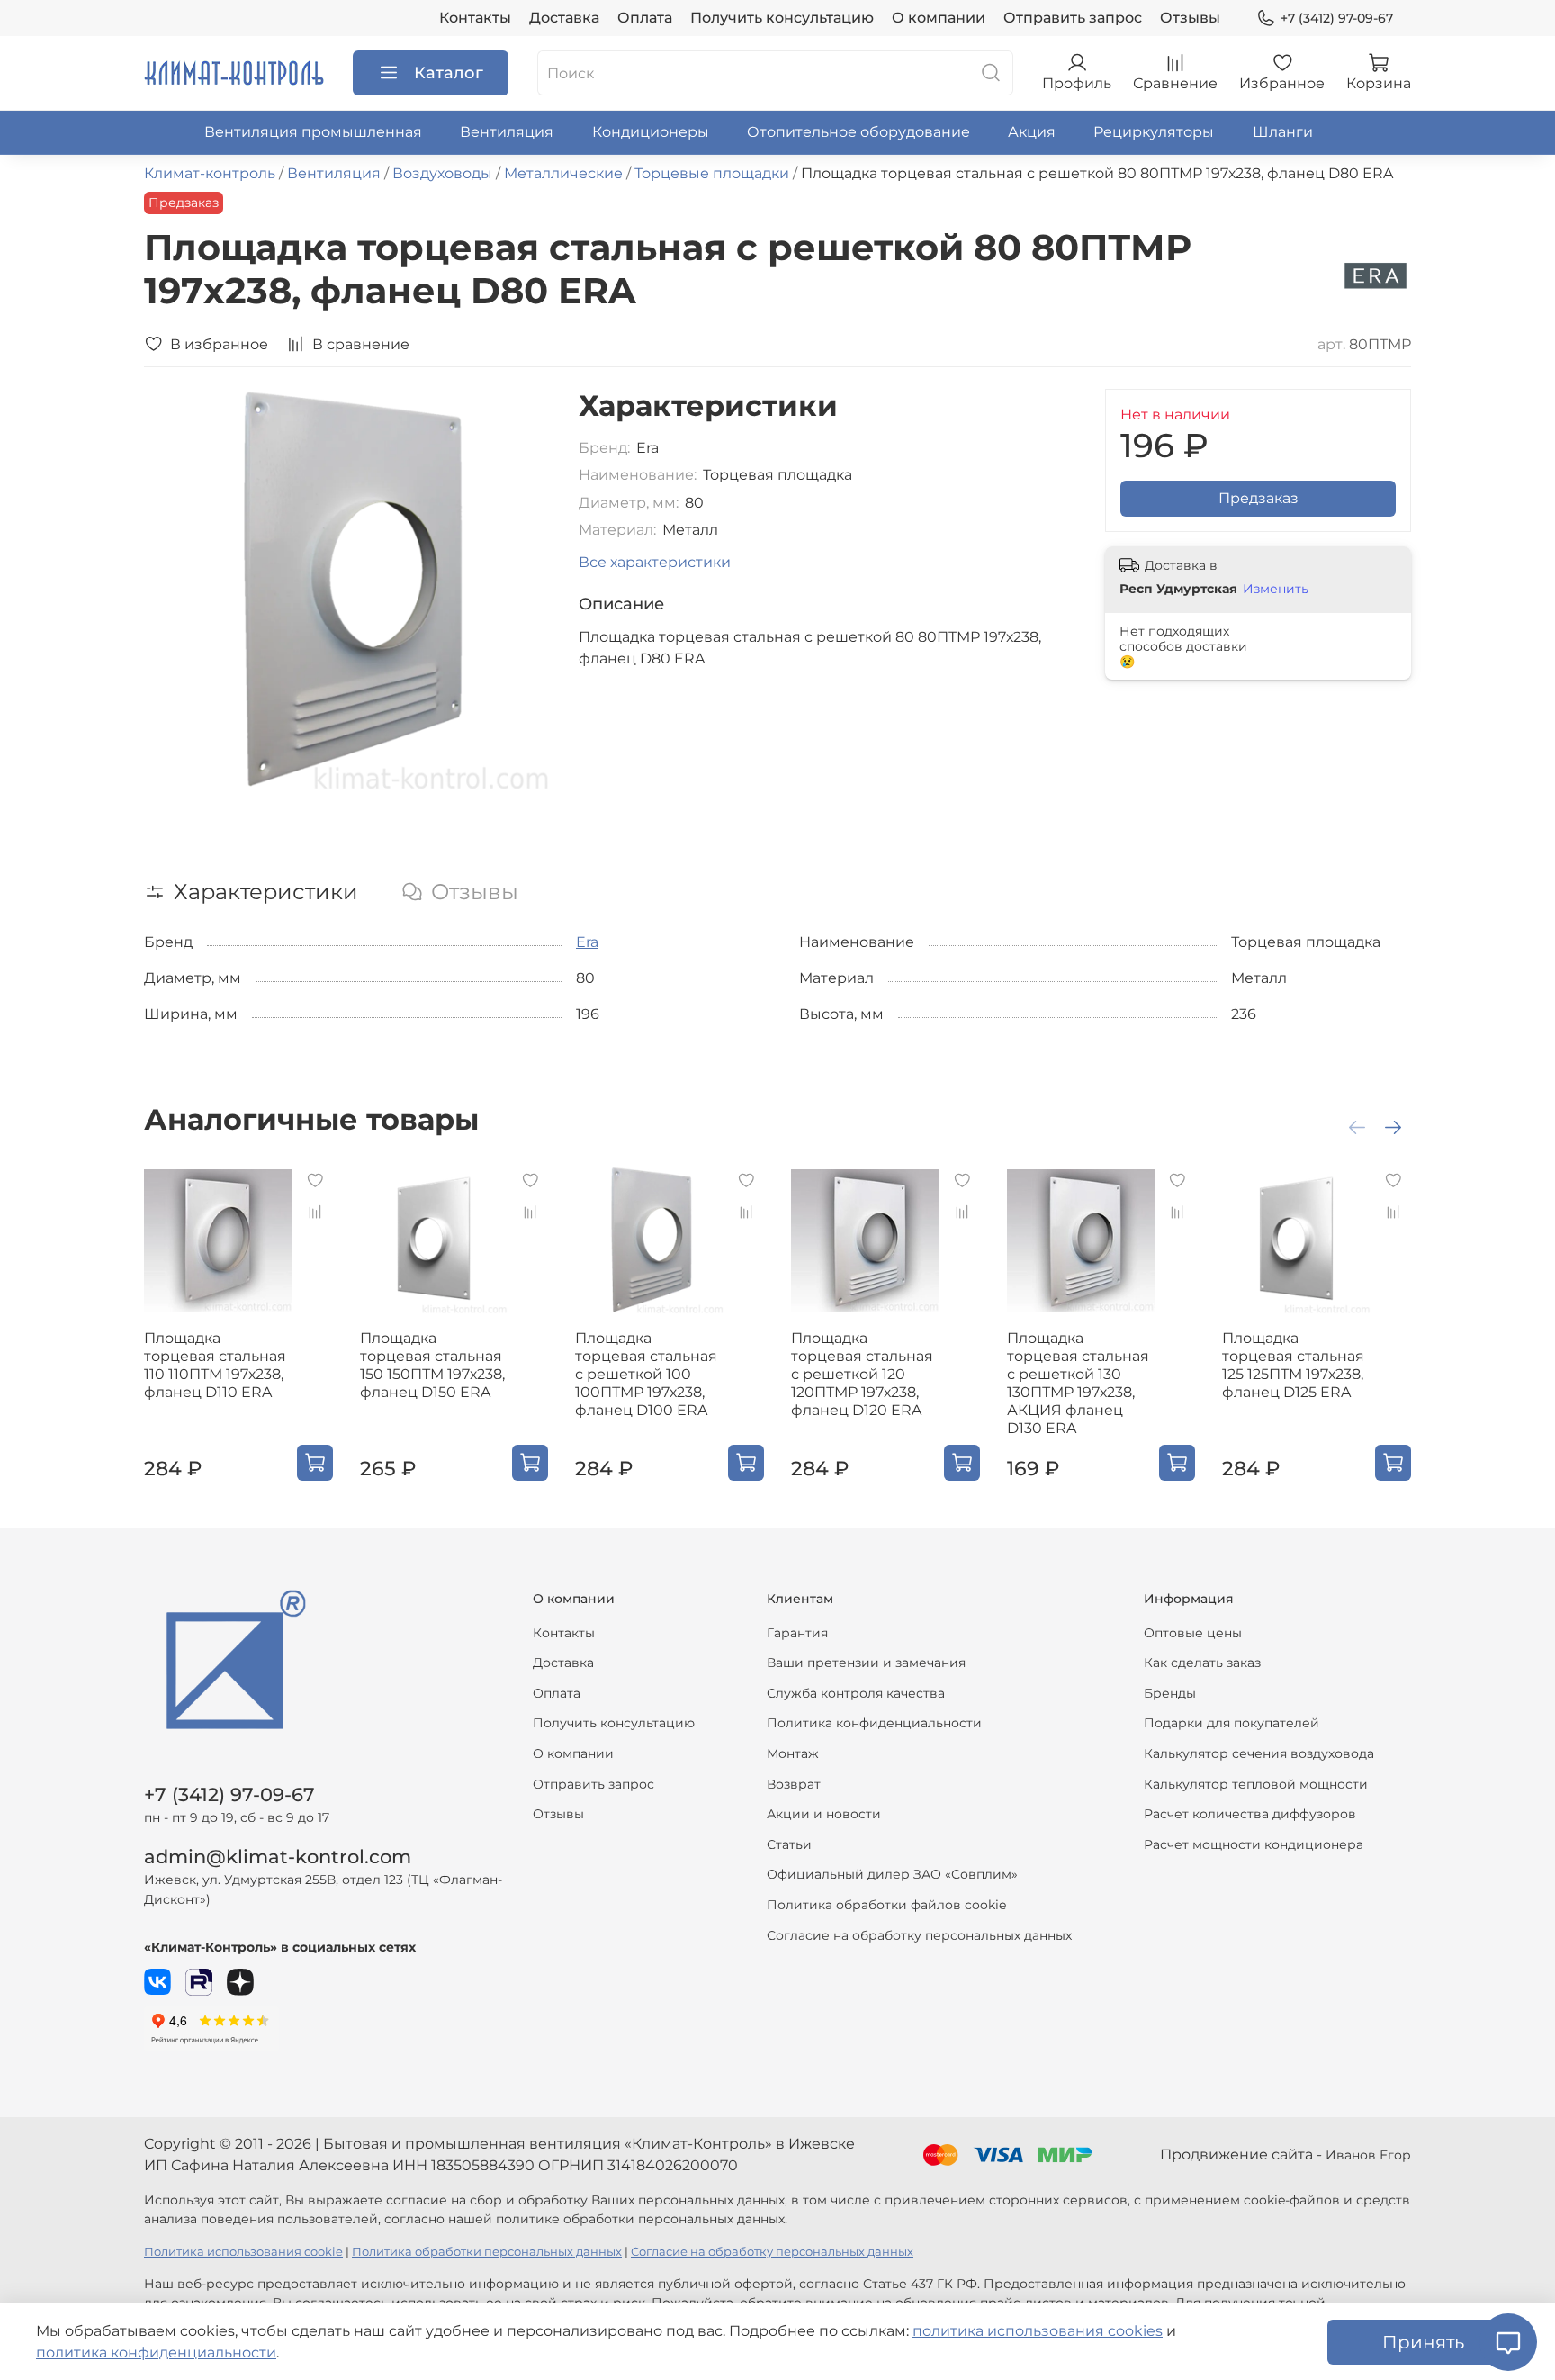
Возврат (794, 1784)
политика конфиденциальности (156, 2353)
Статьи (789, 1844)
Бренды (1170, 1693)
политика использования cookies (1038, 2331)
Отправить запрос (1073, 18)
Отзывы (1190, 18)
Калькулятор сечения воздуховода (1259, 1753)
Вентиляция (507, 132)
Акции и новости (824, 1814)
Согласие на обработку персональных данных (919, 1935)
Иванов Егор (1368, 2155)
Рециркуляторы (1154, 132)
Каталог (449, 73)
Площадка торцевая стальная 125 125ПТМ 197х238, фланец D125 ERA (1293, 1365)
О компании (939, 18)
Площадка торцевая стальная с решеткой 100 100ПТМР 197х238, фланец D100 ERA (646, 1374)
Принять (1423, 2342)
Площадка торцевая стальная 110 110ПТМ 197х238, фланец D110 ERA (215, 1365)
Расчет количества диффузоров (1250, 1814)
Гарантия (797, 1633)
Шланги (1283, 132)
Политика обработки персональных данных (487, 2252)
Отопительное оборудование (858, 132)
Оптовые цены (1193, 1633)
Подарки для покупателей (1231, 1723)
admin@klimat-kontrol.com (278, 1857)
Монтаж (793, 1753)
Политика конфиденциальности (874, 1723)
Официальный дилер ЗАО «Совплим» (892, 1874)
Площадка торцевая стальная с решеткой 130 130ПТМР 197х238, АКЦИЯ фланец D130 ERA (1078, 1383)
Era (587, 942)
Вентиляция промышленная (313, 132)
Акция (1032, 132)
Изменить (1276, 589)
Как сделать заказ (1202, 1663)
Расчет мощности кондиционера (1254, 1844)
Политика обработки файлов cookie (886, 1905)
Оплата (645, 18)
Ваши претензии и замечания (866, 1663)
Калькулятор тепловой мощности (1256, 1784)
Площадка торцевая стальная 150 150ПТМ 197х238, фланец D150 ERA (432, 1365)
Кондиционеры (651, 132)
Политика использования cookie (243, 2252)
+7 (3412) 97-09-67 (1337, 18)
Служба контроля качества (856, 1693)
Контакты (475, 18)
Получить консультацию (782, 18)
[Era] (1375, 275)
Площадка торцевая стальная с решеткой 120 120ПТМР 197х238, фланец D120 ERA (862, 1374)
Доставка (564, 18)
